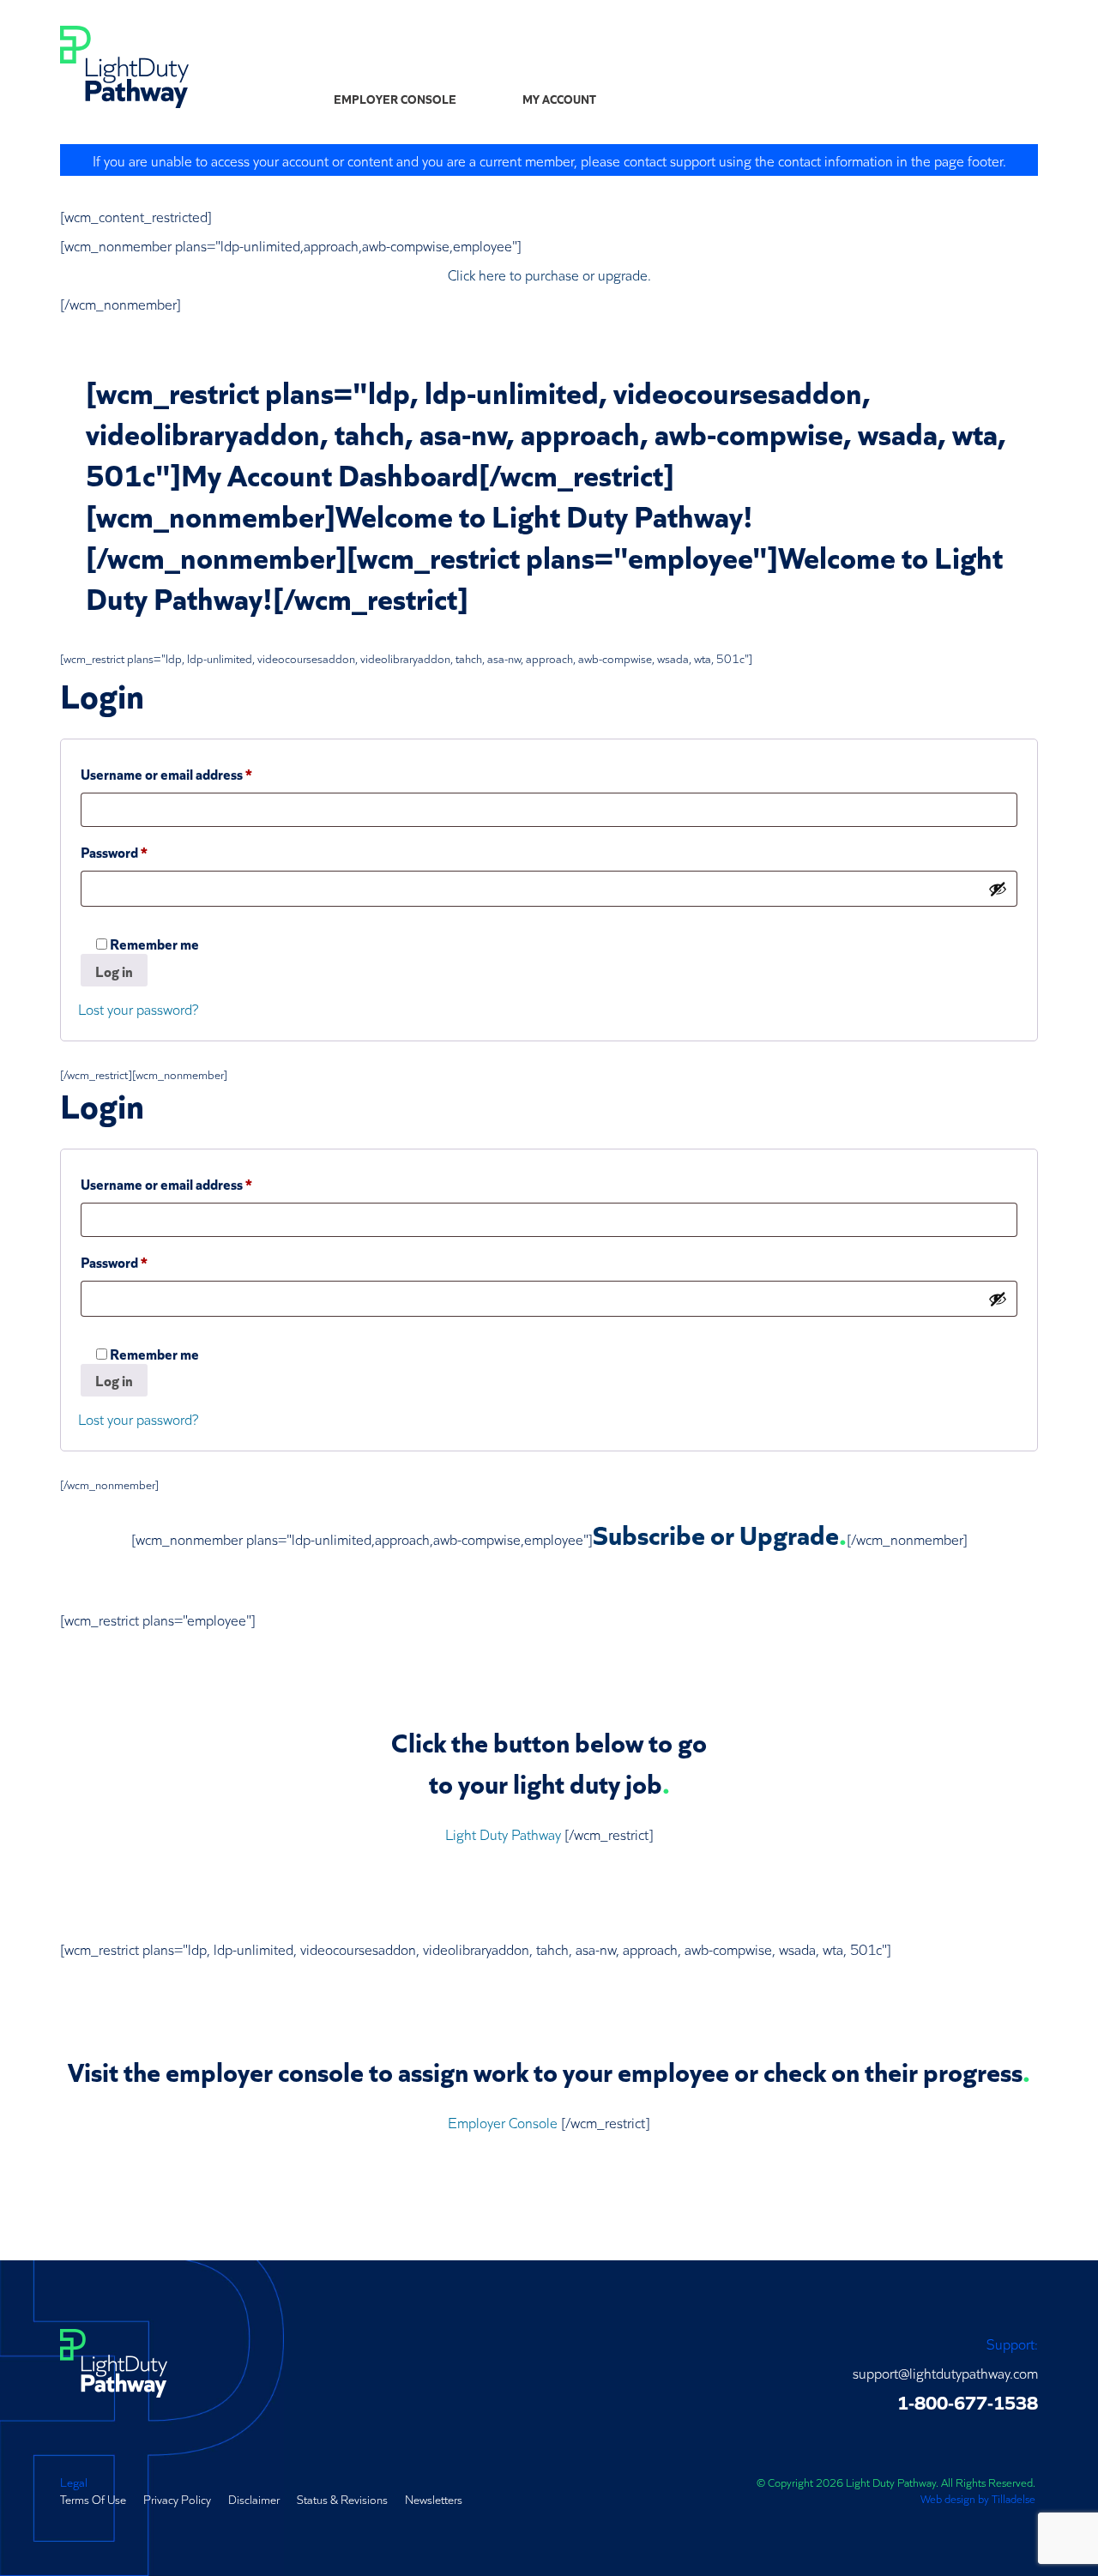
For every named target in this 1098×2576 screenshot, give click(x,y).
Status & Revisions (342, 2499)
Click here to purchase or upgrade (548, 274)
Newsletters (434, 2499)
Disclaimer (254, 2499)
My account (559, 99)
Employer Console (395, 99)
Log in (114, 971)
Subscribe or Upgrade (716, 1533)
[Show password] (998, 889)
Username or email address (194, 773)
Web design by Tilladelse (978, 2498)
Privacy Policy (177, 2499)
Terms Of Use (93, 2499)
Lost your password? (138, 1008)
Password (142, 851)
